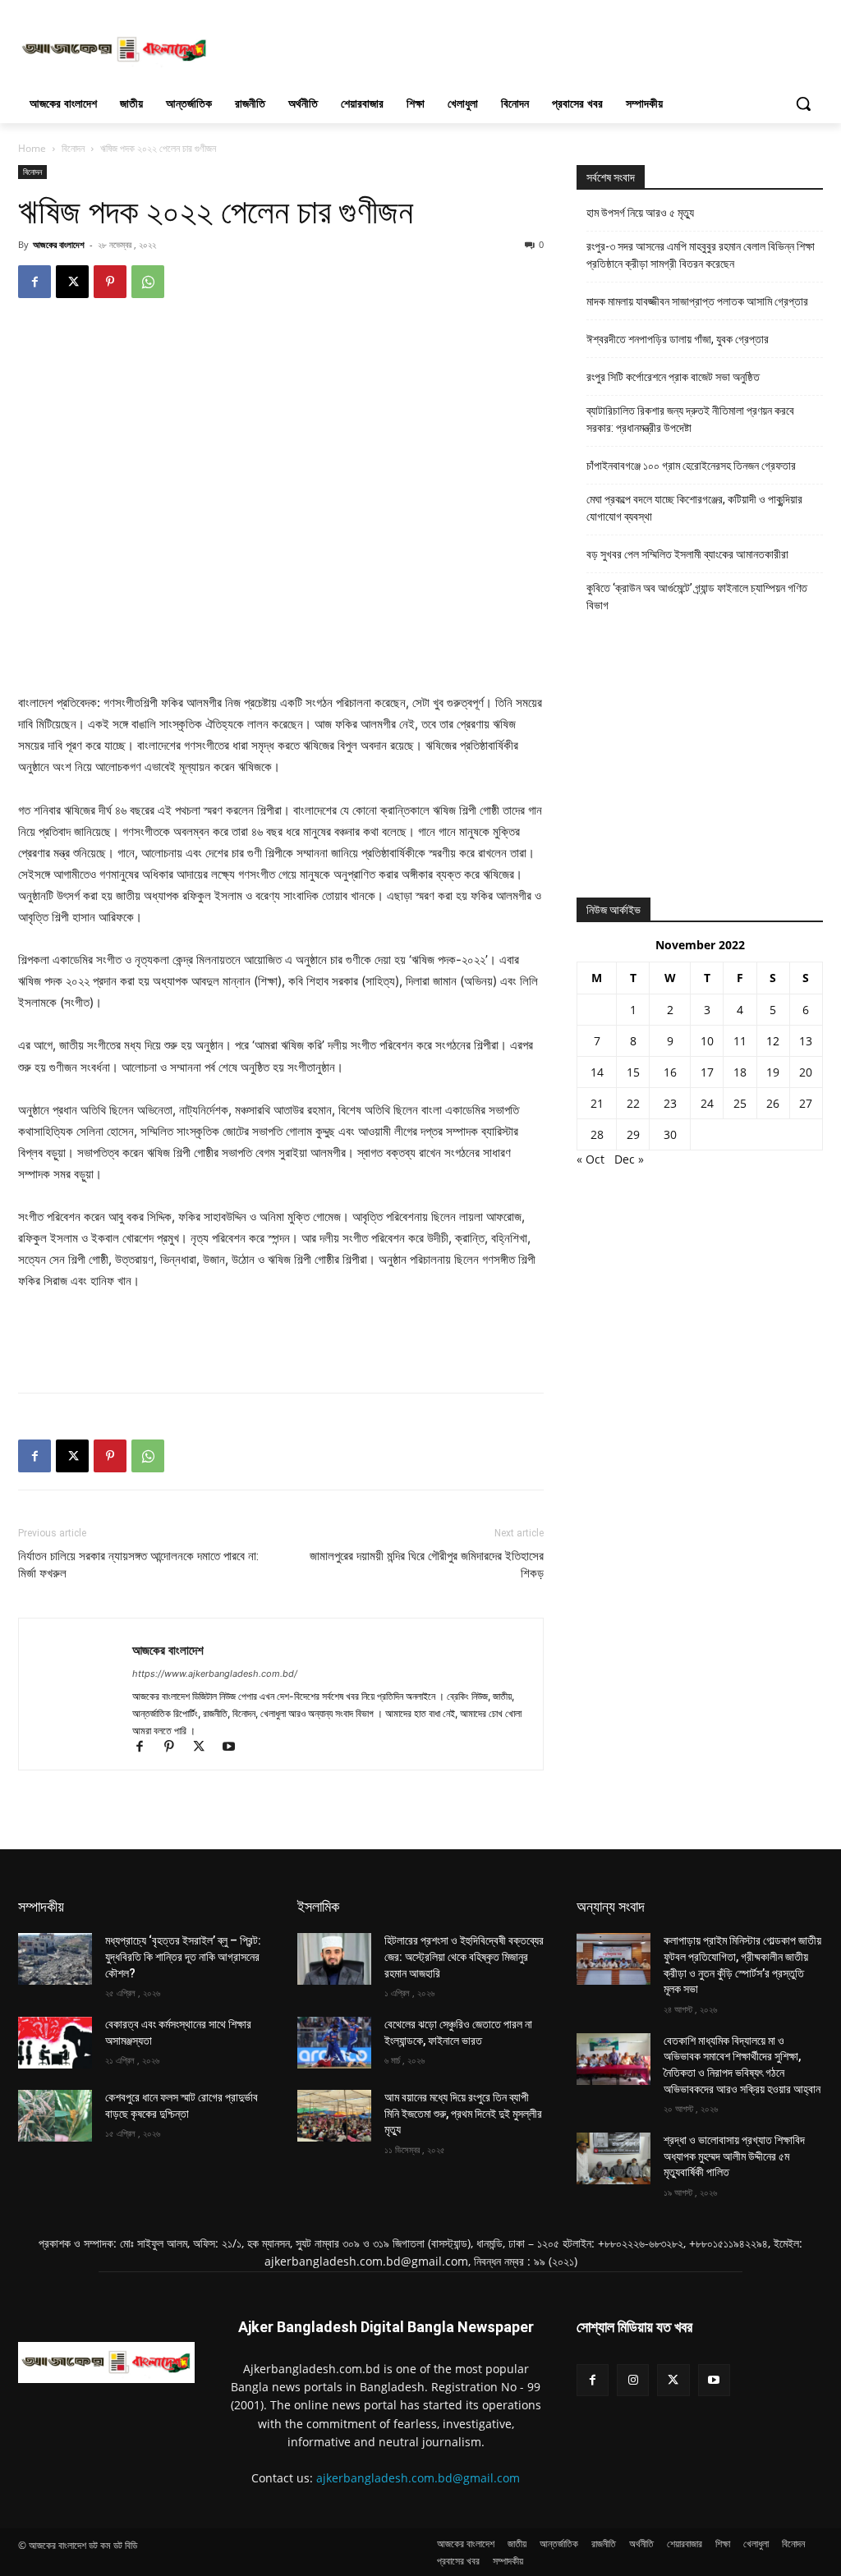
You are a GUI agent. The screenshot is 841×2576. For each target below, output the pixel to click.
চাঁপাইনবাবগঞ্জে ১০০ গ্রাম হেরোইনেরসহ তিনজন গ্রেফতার (691, 466)
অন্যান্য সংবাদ (611, 1906)
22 (633, 1103)
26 (773, 1103)
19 (773, 1072)
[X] (72, 282)
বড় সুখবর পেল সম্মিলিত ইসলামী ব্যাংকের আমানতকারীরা (687, 554)
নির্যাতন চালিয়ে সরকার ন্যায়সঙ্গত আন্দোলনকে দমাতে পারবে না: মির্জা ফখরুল (138, 1565)
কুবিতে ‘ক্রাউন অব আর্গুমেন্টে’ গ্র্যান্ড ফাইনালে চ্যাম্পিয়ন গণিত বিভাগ (697, 597)
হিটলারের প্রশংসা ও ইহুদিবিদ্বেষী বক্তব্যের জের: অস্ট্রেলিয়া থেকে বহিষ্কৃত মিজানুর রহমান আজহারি (464, 1956)
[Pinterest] (110, 282)
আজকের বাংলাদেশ (59, 244)
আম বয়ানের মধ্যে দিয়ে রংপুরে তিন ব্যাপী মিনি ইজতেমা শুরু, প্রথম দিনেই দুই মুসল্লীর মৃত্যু (463, 2113)
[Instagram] (633, 2380)
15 (633, 1072)
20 (806, 1072)
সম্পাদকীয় (41, 1906)
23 (670, 1103)
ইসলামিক (318, 1906)
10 (707, 1041)
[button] (803, 103)
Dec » (629, 1159)
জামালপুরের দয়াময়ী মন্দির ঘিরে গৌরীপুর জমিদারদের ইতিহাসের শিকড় (427, 1565)
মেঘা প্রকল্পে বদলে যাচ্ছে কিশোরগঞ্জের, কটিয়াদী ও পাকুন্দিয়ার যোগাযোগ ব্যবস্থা (694, 508)
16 (670, 1072)
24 (707, 1103)
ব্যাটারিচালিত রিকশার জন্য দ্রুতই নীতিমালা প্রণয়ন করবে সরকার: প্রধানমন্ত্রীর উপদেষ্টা (690, 419)
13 (806, 1041)
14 (597, 1072)
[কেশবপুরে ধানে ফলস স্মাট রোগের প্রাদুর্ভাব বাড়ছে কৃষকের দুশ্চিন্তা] (55, 2116)
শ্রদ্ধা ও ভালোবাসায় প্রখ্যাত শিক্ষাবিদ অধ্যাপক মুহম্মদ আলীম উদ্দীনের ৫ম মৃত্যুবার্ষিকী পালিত (734, 2156)
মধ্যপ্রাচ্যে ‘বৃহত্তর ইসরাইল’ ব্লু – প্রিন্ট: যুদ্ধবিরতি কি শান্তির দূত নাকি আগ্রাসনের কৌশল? (183, 1956)
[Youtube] (234, 1748)
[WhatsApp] (148, 282)
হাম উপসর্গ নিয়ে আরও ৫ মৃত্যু (640, 213)
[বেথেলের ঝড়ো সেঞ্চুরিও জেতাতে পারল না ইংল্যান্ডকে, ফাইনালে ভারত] (334, 2043)
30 (670, 1134)
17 (707, 1072)
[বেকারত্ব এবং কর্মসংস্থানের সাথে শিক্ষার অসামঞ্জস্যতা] (55, 2043)
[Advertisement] (403, 48)
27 (806, 1103)
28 (597, 1134)
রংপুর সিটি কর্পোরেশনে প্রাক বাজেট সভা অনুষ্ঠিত (673, 377)
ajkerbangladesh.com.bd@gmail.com (418, 2478)
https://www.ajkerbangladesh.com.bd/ (215, 1674)
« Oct (591, 1159)
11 (740, 1041)
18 (740, 1072)
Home (32, 148)
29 (633, 1134)
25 (740, 1103)
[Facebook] (34, 282)
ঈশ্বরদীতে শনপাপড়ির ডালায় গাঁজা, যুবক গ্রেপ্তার (678, 339)
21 (597, 1103)
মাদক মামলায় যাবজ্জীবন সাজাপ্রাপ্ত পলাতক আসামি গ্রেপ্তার (697, 301)
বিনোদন (73, 148)
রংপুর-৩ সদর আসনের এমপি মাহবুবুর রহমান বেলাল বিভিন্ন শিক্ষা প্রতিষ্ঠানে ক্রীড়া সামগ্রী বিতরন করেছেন (701, 255)
